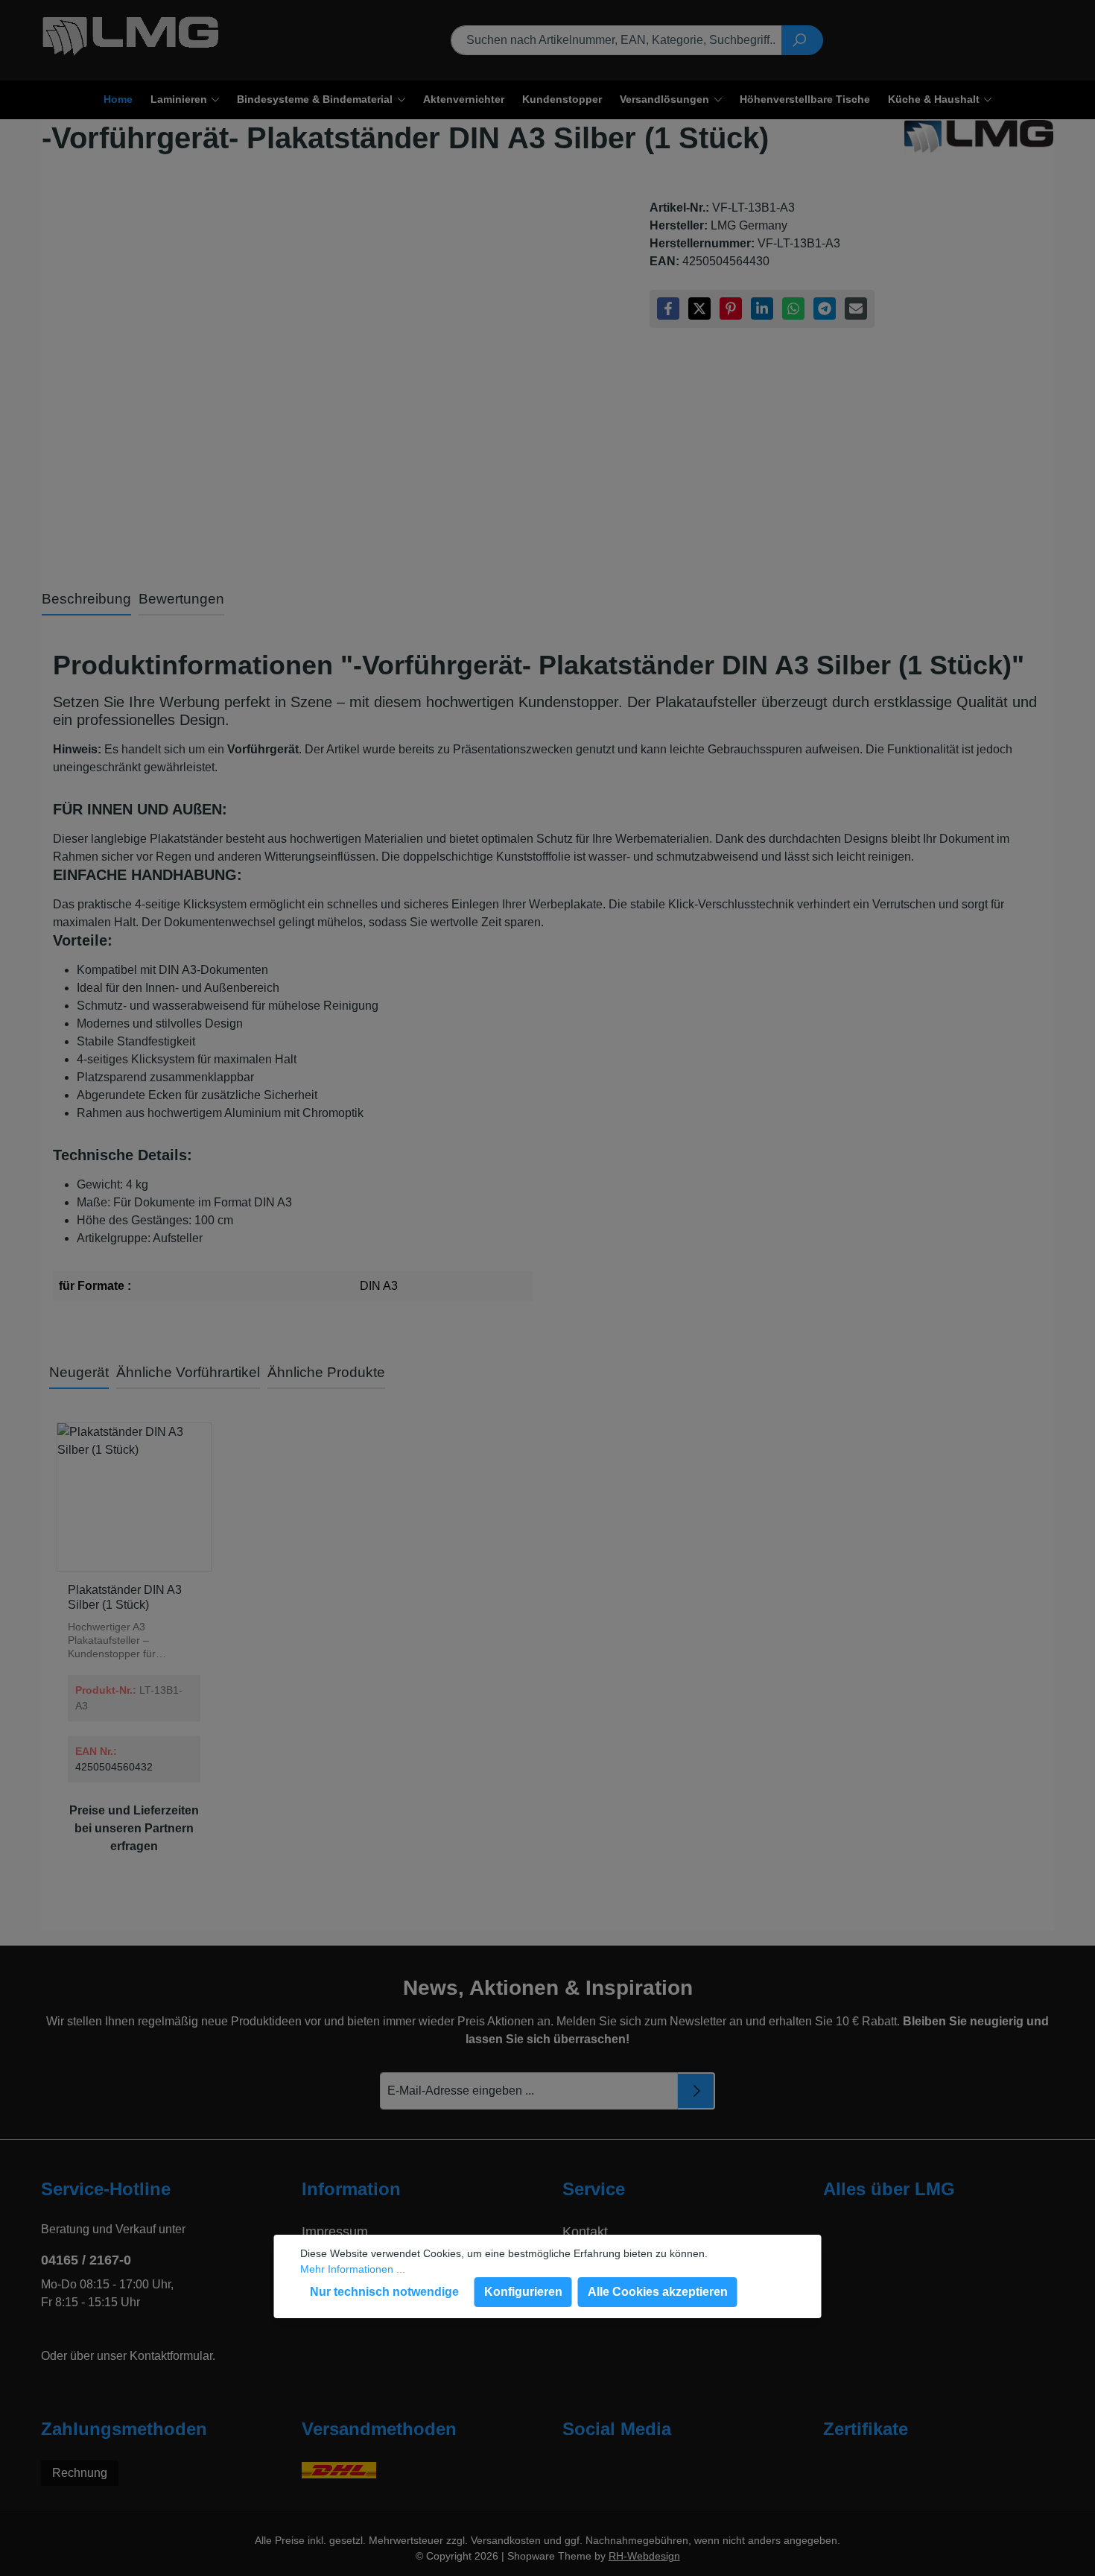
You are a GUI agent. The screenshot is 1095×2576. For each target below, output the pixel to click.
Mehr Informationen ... (353, 2269)
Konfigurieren (523, 2292)
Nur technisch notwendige (384, 2292)
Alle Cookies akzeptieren (658, 2292)
